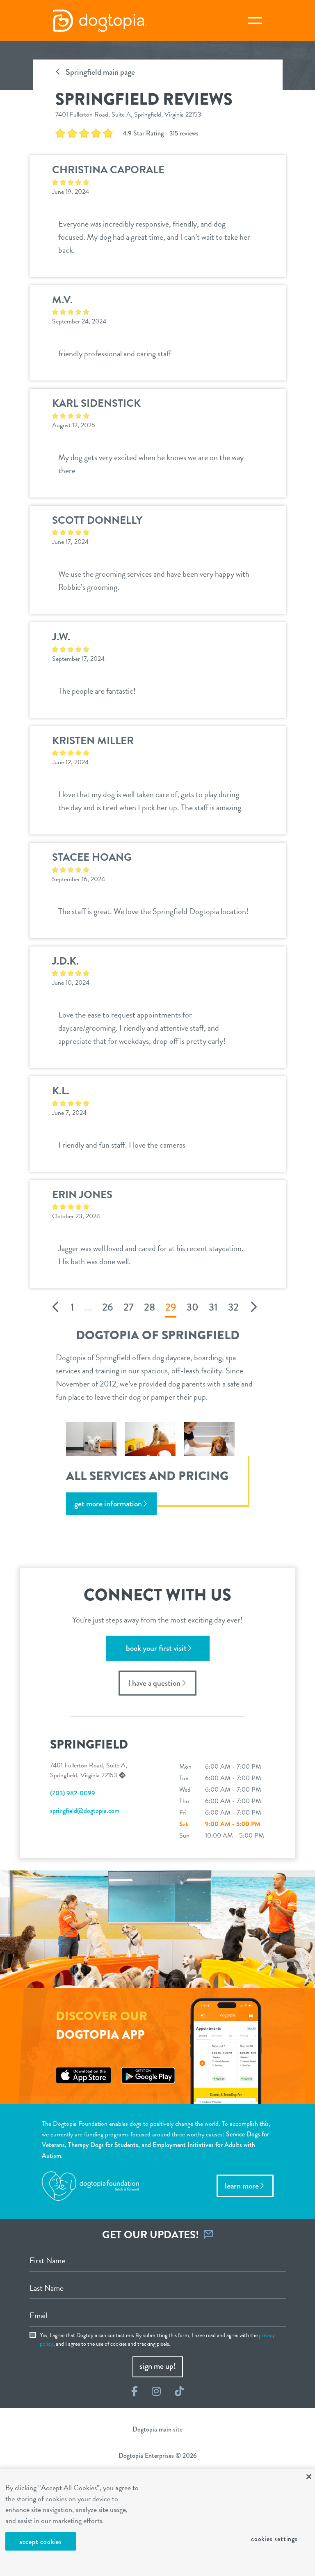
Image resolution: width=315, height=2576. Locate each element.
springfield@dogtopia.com (85, 1811)
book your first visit (156, 1648)
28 (150, 1307)
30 (193, 1307)
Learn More (242, 2186)
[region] (157, 2522)
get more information (108, 1504)
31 (213, 1307)
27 (129, 1307)
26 (108, 1307)
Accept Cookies (41, 2542)
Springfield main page (99, 72)
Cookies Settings (274, 2539)
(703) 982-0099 (73, 1793)
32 (233, 1307)
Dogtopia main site (157, 2429)
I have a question (154, 1683)
